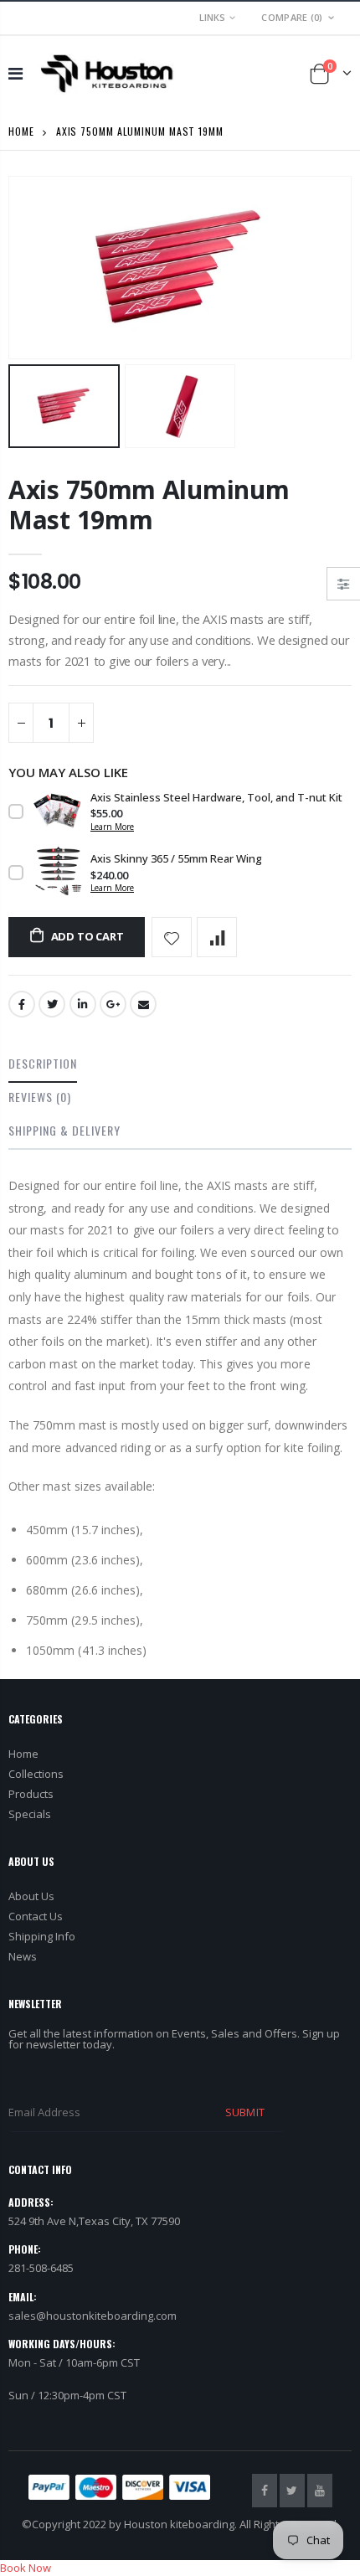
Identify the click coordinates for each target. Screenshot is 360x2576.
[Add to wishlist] (172, 937)
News (23, 1956)
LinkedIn (83, 1004)
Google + (113, 1004)
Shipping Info (42, 1936)
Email (143, 1004)
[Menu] (15, 73)
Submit (244, 2112)
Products (31, 1794)
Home (21, 131)
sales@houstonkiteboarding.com (93, 2316)
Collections (36, 1774)
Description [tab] (43, 1063)
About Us (31, 1896)
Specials (30, 1814)
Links (212, 17)
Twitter (52, 1004)
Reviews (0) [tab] (40, 1097)
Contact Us (36, 1916)
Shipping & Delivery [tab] (64, 1130)
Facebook (22, 1004)
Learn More (112, 827)
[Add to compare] (217, 937)
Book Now (26, 2568)
